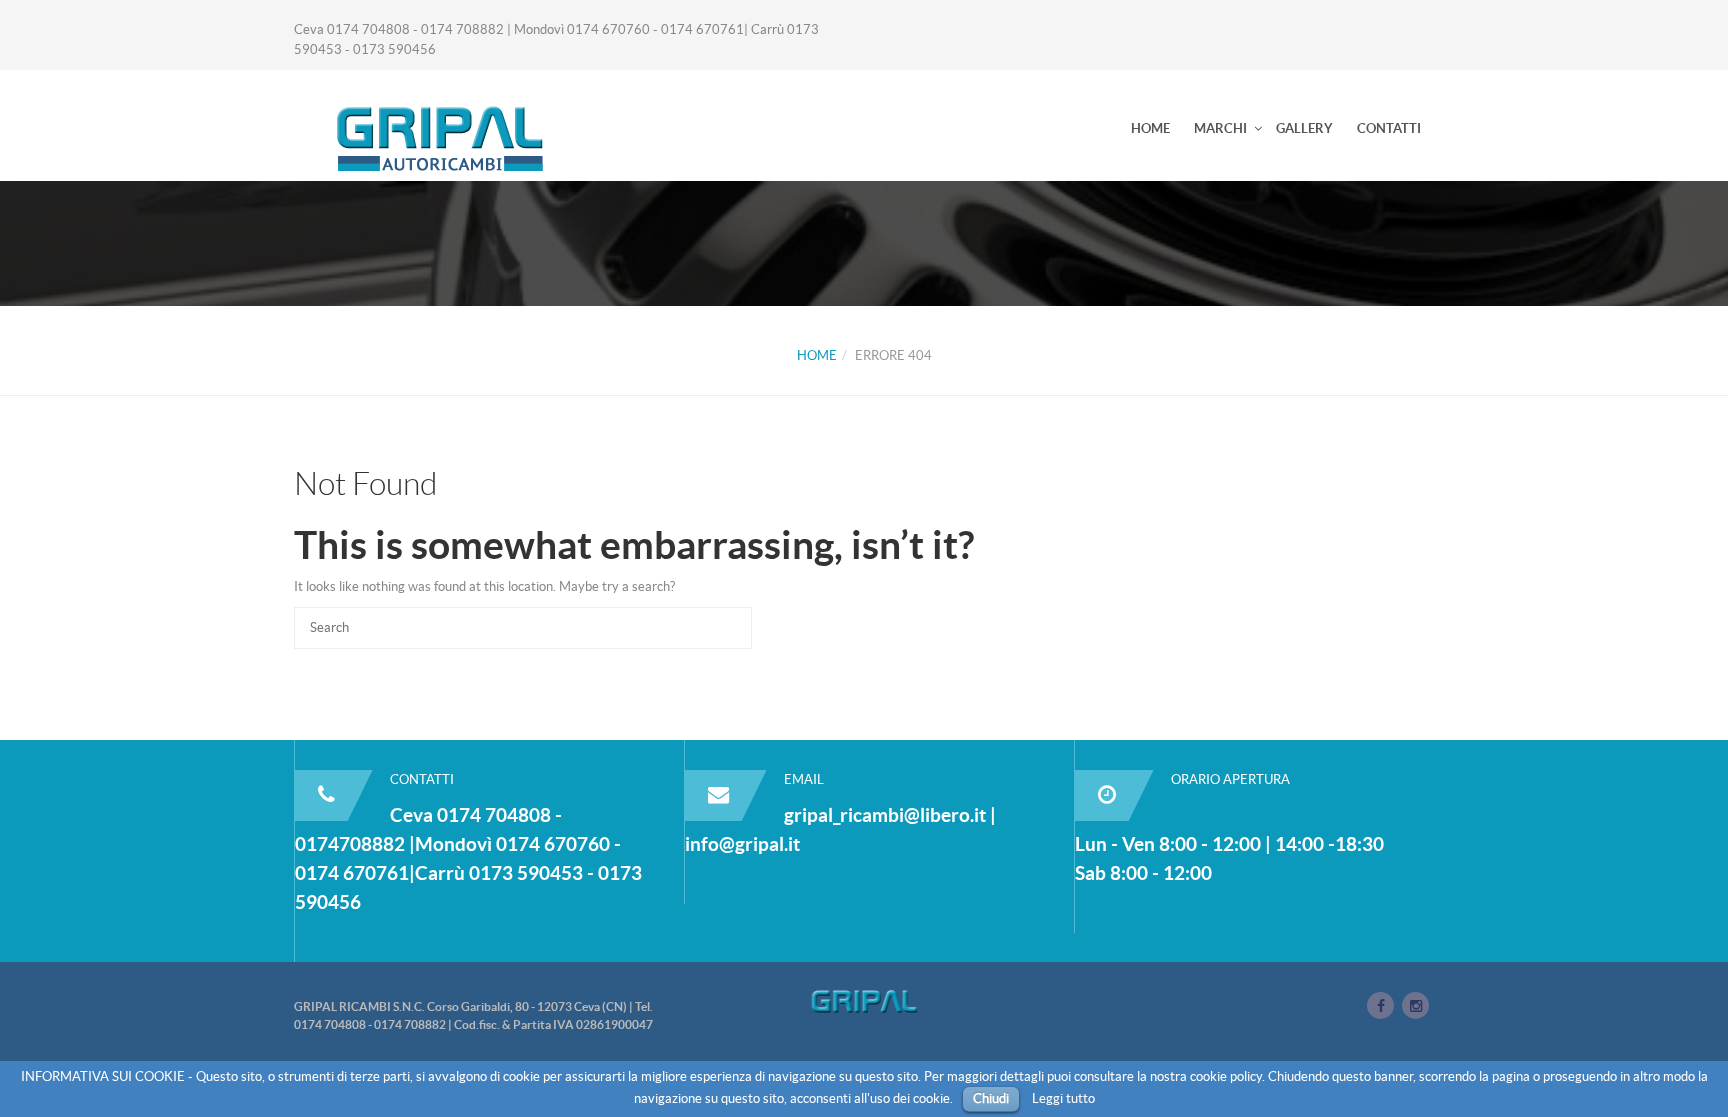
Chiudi (991, 1098)
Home (1150, 128)
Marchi (1220, 128)
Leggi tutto (1063, 1098)
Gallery (1304, 128)
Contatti (1389, 128)
